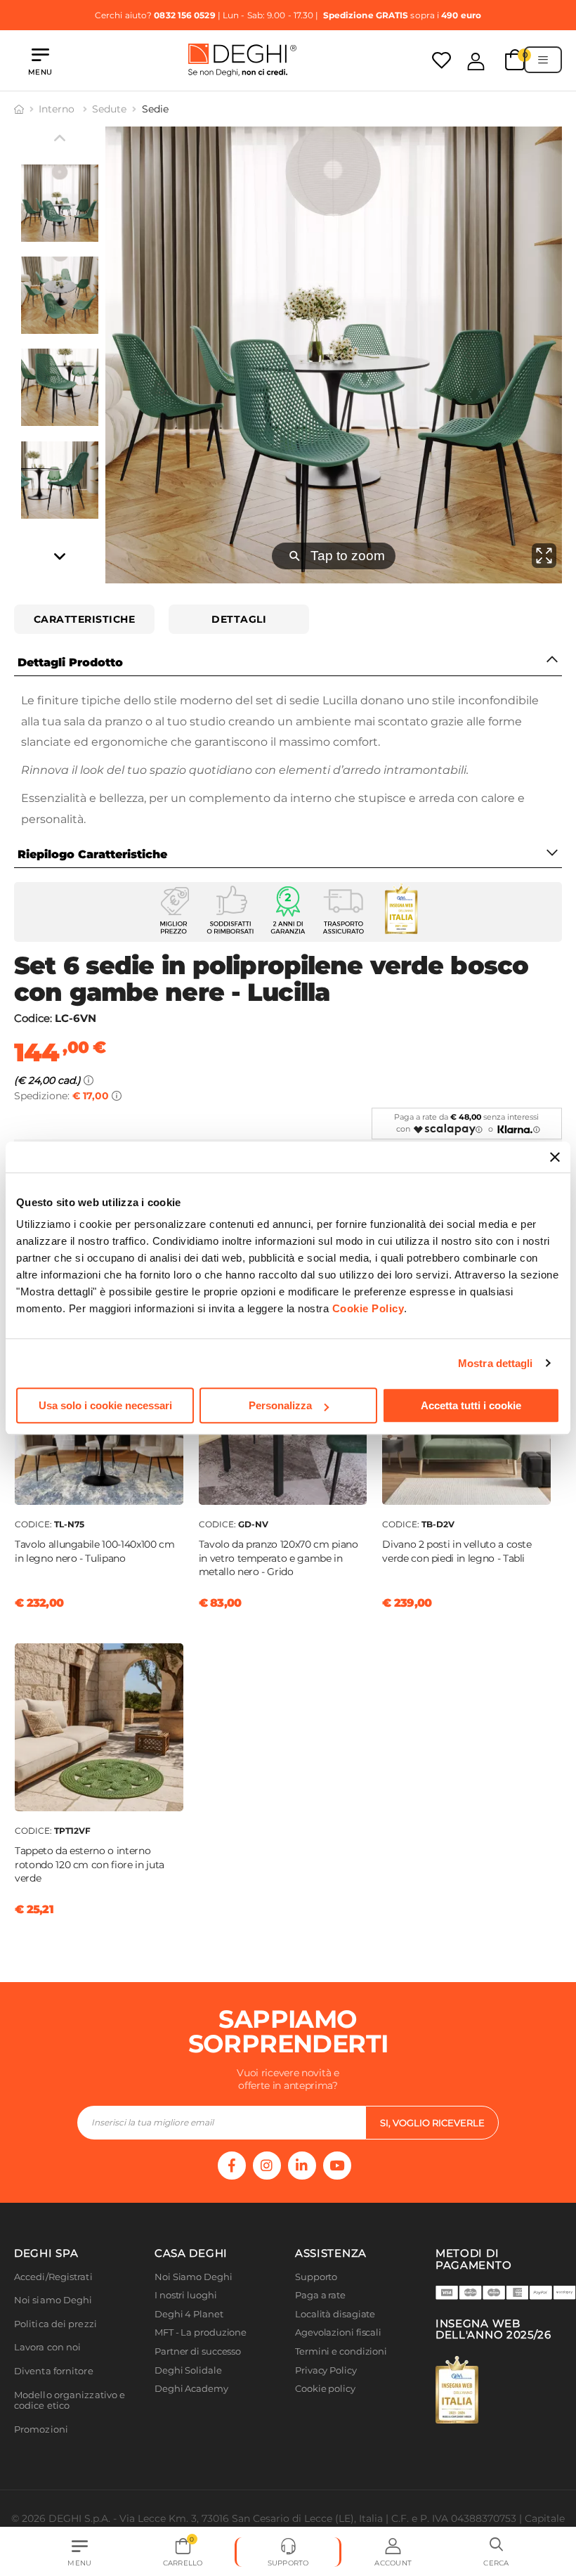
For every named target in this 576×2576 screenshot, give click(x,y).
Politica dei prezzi (55, 2324)
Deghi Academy (191, 2389)
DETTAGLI (239, 619)
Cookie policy (325, 2389)
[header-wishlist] (441, 60)
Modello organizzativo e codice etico (70, 2401)
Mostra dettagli (496, 1363)
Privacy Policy (326, 2370)
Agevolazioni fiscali (338, 2332)
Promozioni (41, 2429)
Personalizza (280, 1405)
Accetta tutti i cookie (471, 1405)
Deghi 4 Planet (189, 2314)
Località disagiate (335, 2314)
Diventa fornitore (54, 2371)
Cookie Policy (368, 1308)
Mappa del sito (328, 2408)
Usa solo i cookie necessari (105, 1405)
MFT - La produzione (201, 2332)
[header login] (476, 61)
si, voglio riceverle (432, 2123)
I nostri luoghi (186, 2295)
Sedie (155, 109)
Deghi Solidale (188, 2370)
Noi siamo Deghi (53, 2300)
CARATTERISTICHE (85, 619)
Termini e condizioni (341, 2351)
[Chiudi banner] (555, 1157)
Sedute (109, 109)
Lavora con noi (47, 2347)
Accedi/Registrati (53, 2277)
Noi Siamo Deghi (194, 2277)
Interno (58, 109)
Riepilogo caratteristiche (92, 854)
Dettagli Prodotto (70, 662)
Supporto (316, 2277)
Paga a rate (320, 2295)
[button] (496, 2552)
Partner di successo (198, 2351)
